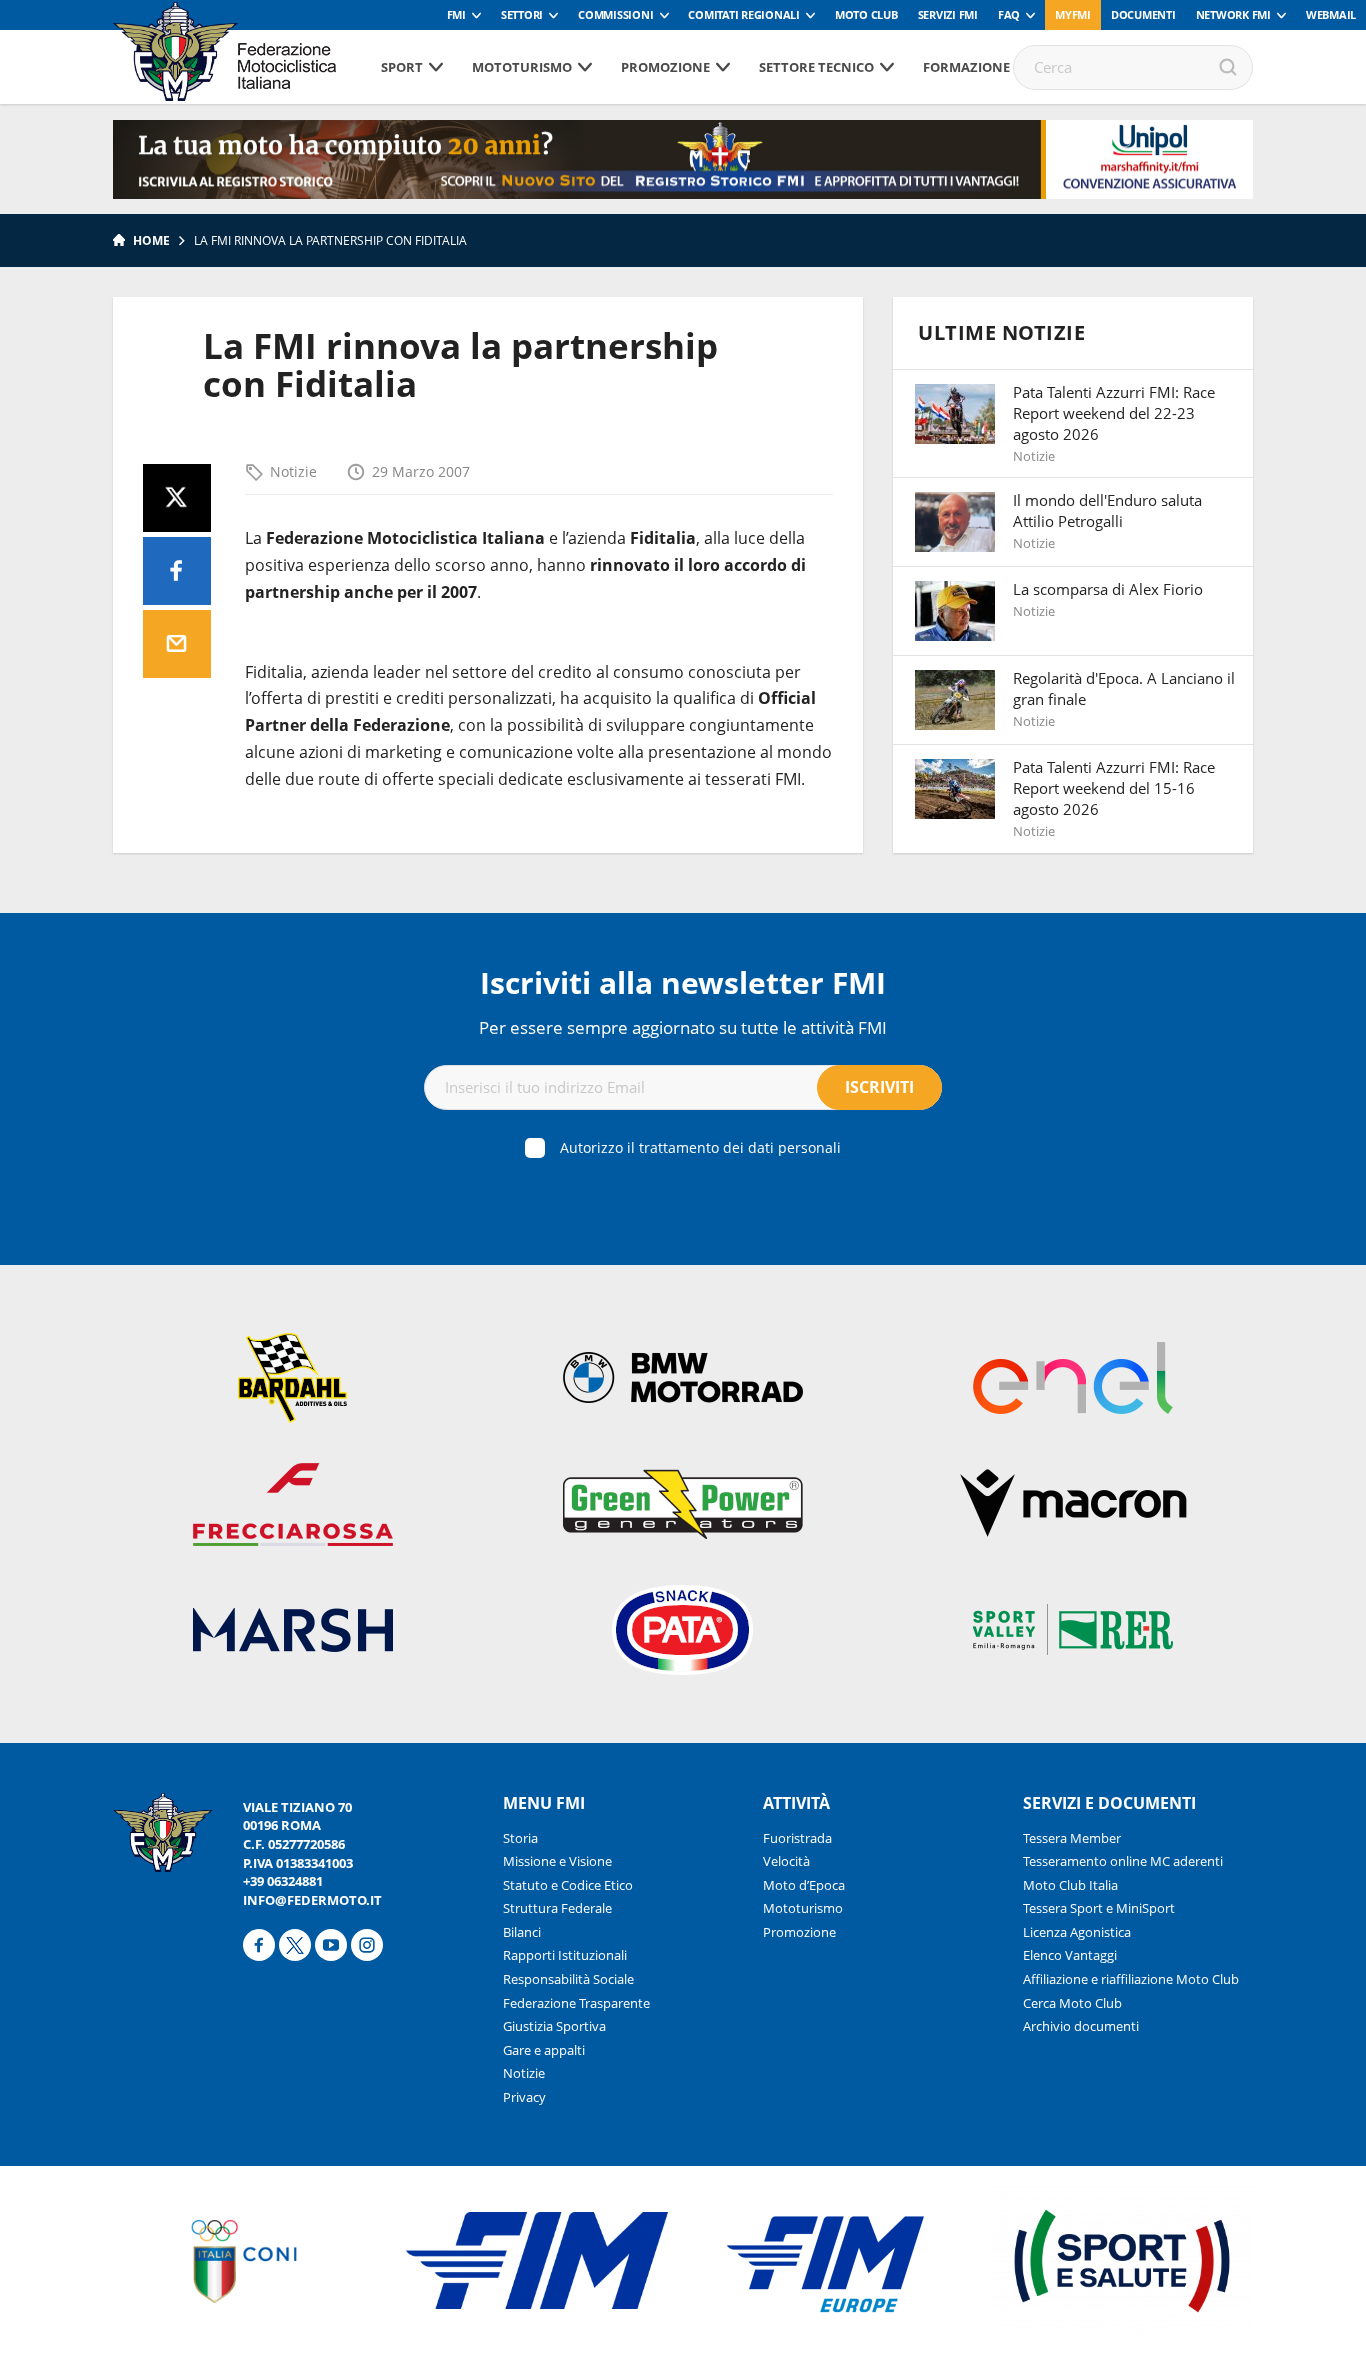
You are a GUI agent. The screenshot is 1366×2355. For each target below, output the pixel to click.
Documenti (1143, 14)
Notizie (293, 471)
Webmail (1331, 14)
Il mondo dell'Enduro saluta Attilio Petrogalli (1107, 510)
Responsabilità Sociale (568, 1979)
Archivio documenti (1081, 2026)
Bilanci (522, 1932)
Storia (520, 1838)
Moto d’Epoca (804, 1885)
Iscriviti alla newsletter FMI (683, 982)
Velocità (786, 1861)
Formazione (966, 67)
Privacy (524, 2097)
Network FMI (1233, 14)
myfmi (1073, 14)
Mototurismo (522, 67)
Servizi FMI (948, 14)
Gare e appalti (544, 2050)
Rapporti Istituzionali (565, 1955)
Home (151, 240)
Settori (522, 14)
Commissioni (615, 14)
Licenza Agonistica (1077, 1932)
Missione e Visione (557, 1861)
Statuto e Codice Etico (568, 1885)
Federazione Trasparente (576, 2003)
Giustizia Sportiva (554, 2026)
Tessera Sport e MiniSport (1099, 1908)
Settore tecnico (816, 67)
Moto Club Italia (1070, 1885)
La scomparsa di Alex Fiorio (1108, 589)
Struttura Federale (557, 1908)
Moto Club (866, 14)
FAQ (1009, 14)
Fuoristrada (797, 1838)
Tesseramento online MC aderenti (1123, 1861)
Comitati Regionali (744, 14)
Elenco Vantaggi (1070, 1955)
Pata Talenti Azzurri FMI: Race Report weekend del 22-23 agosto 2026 (1114, 413)
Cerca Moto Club (1072, 2003)
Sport (402, 67)
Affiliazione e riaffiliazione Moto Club (1131, 1979)
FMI (456, 14)
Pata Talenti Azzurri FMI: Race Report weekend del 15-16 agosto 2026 (1114, 788)
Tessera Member (1072, 1838)
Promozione (665, 67)
